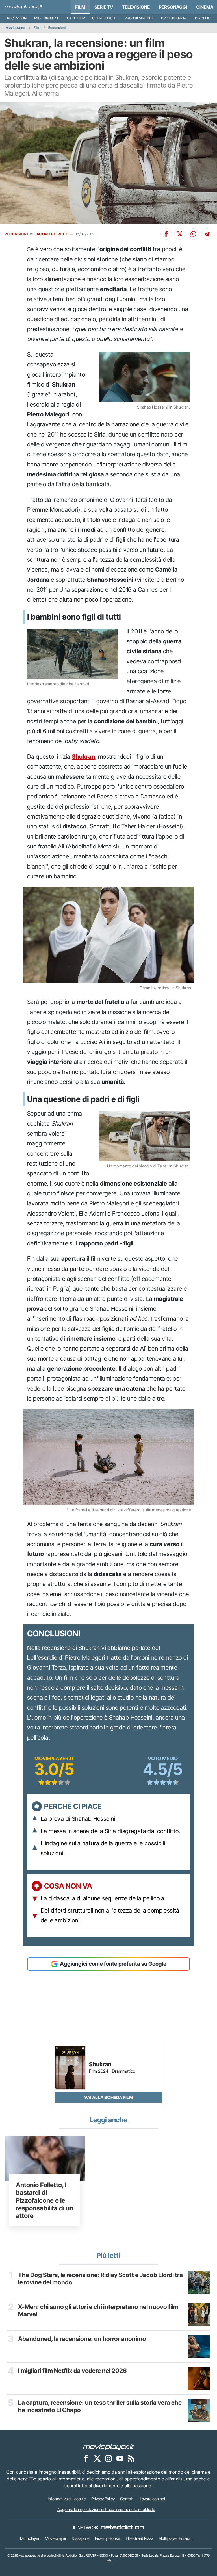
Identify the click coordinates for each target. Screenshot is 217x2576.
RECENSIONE (17, 234)
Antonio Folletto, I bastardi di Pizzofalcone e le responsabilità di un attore (45, 2200)
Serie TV (104, 7)
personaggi (173, 7)
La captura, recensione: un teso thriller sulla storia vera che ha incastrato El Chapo (100, 2406)
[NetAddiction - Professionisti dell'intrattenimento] (122, 2527)
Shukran (83, 757)
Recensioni (17, 18)
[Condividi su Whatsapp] (193, 234)
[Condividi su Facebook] (166, 234)
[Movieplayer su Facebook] (86, 2458)
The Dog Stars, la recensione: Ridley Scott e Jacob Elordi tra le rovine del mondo (100, 2279)
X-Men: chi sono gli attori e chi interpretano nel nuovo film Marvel (98, 2311)
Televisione (136, 7)
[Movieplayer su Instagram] (108, 2458)
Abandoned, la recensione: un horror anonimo (82, 2339)
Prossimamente (139, 18)
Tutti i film (75, 18)
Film (80, 7)
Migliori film (46, 18)
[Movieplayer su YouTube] (120, 2458)
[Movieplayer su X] (97, 2458)
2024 (103, 2071)
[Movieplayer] (108, 2447)
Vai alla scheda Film (109, 2097)
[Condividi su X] (180, 234)
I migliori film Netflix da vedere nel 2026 (72, 2371)
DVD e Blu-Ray (174, 18)
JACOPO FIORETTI (52, 234)
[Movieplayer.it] (24, 7)
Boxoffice (203, 18)
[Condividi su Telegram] (207, 234)
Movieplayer (16, 28)
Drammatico (124, 2071)
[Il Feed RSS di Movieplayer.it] (131, 2458)
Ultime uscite (105, 18)
